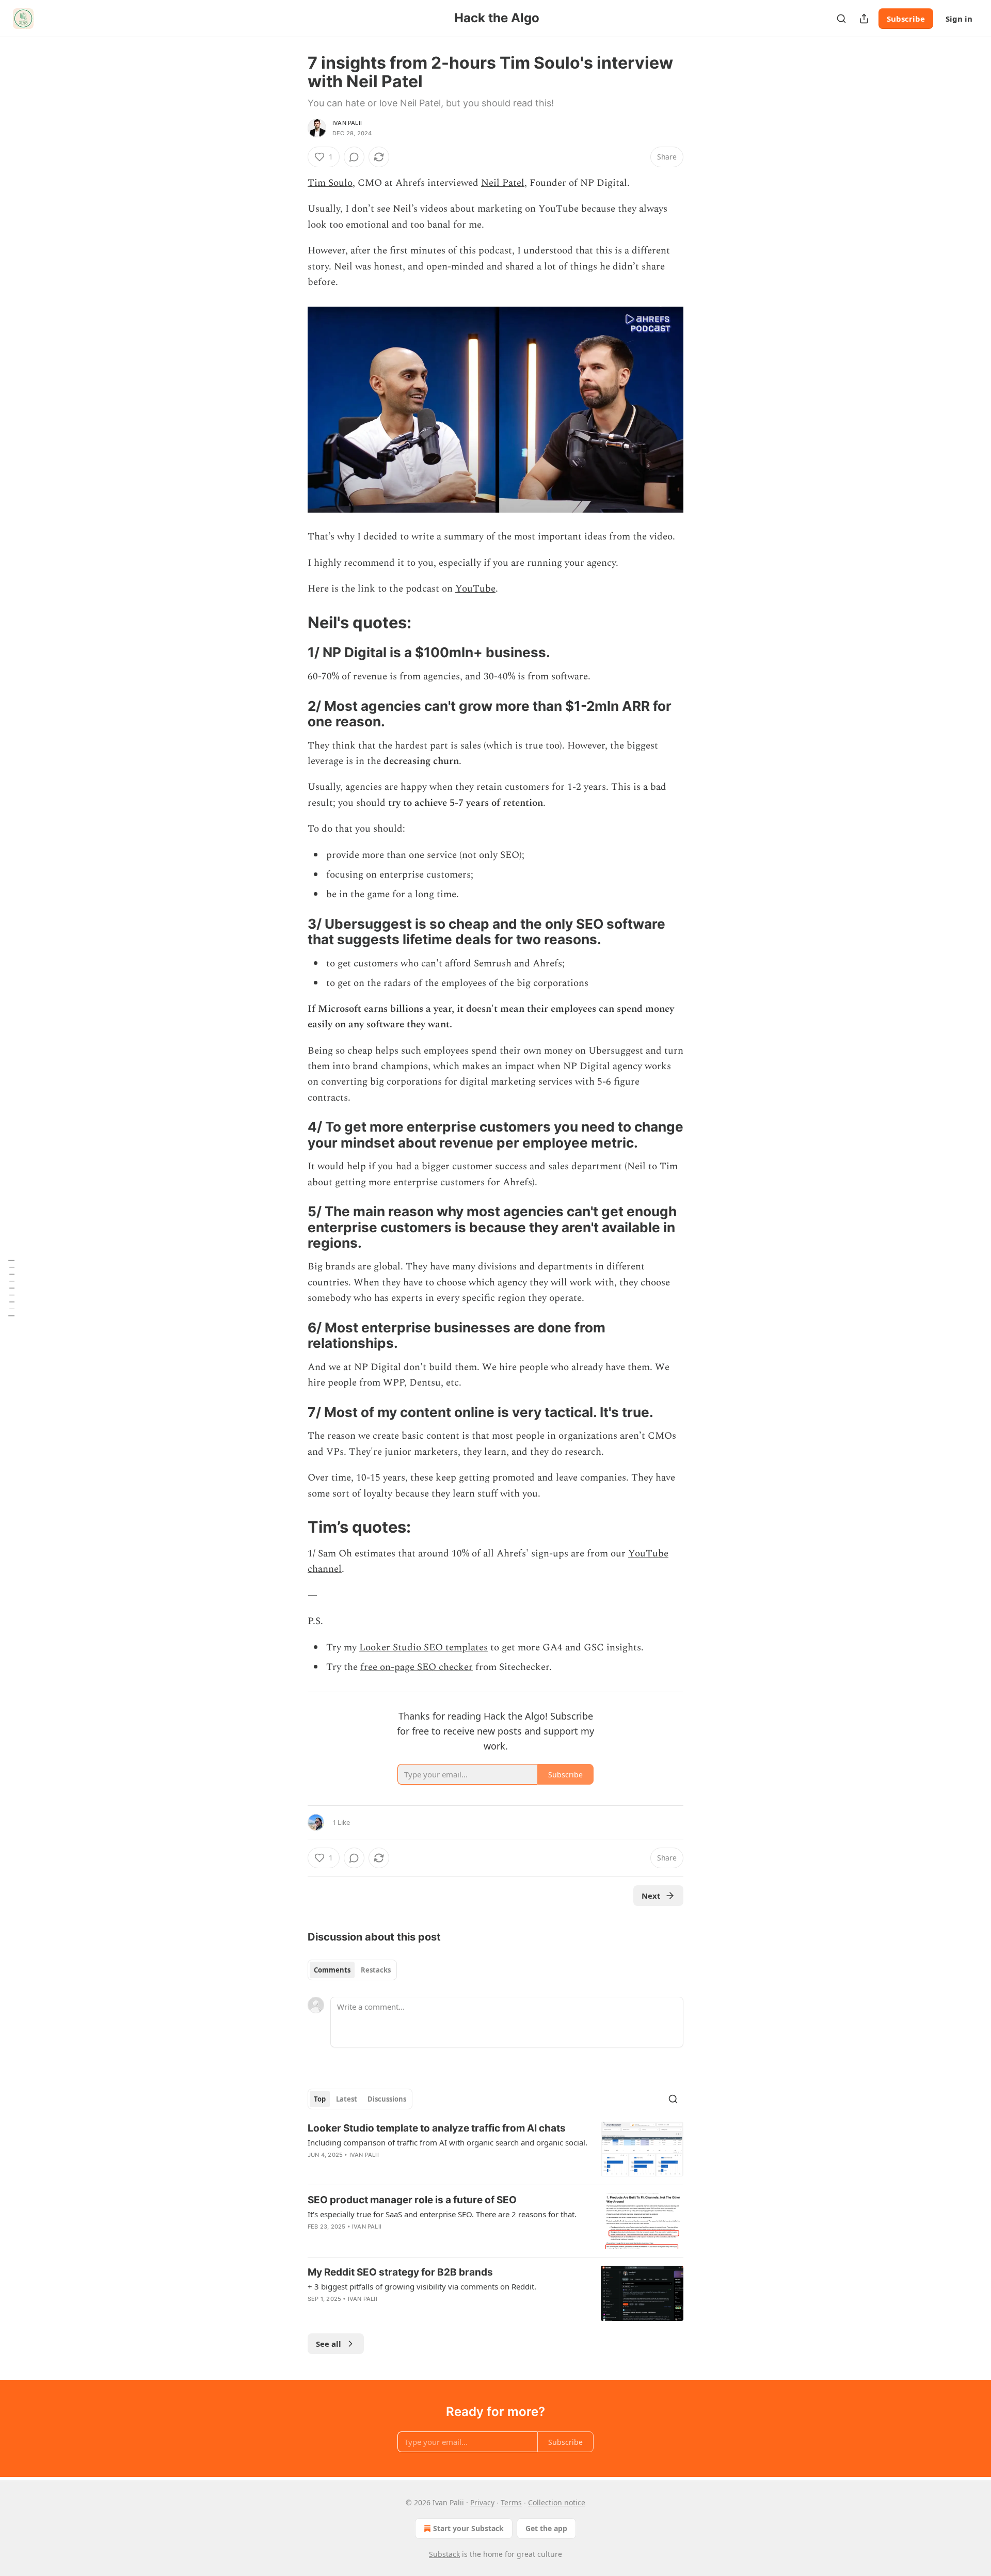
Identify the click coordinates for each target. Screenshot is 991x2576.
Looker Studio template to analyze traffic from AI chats (437, 2128)
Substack (444, 2554)
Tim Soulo (330, 183)
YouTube (475, 589)
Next (651, 1896)
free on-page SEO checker (417, 1667)
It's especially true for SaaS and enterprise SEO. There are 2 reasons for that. (442, 2214)
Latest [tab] (347, 2099)
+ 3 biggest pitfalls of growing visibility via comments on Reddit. (422, 2286)
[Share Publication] (864, 19)
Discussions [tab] (387, 2099)
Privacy (482, 2502)
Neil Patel (503, 183)
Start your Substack (468, 2528)
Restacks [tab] (376, 1970)
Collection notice (557, 2502)
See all (329, 2344)
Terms (511, 2502)
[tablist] (352, 1970)
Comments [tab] (332, 1970)
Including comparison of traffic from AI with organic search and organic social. (447, 2142)
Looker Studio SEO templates (423, 1648)
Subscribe (906, 19)
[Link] (293, 622)
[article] (495, 2149)
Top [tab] (320, 2099)
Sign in (959, 19)
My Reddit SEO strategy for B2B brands (400, 2272)
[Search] (841, 19)
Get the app (546, 2528)
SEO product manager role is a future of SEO (412, 2200)
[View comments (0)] (354, 157)
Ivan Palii (347, 123)
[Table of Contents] (11, 1288)
